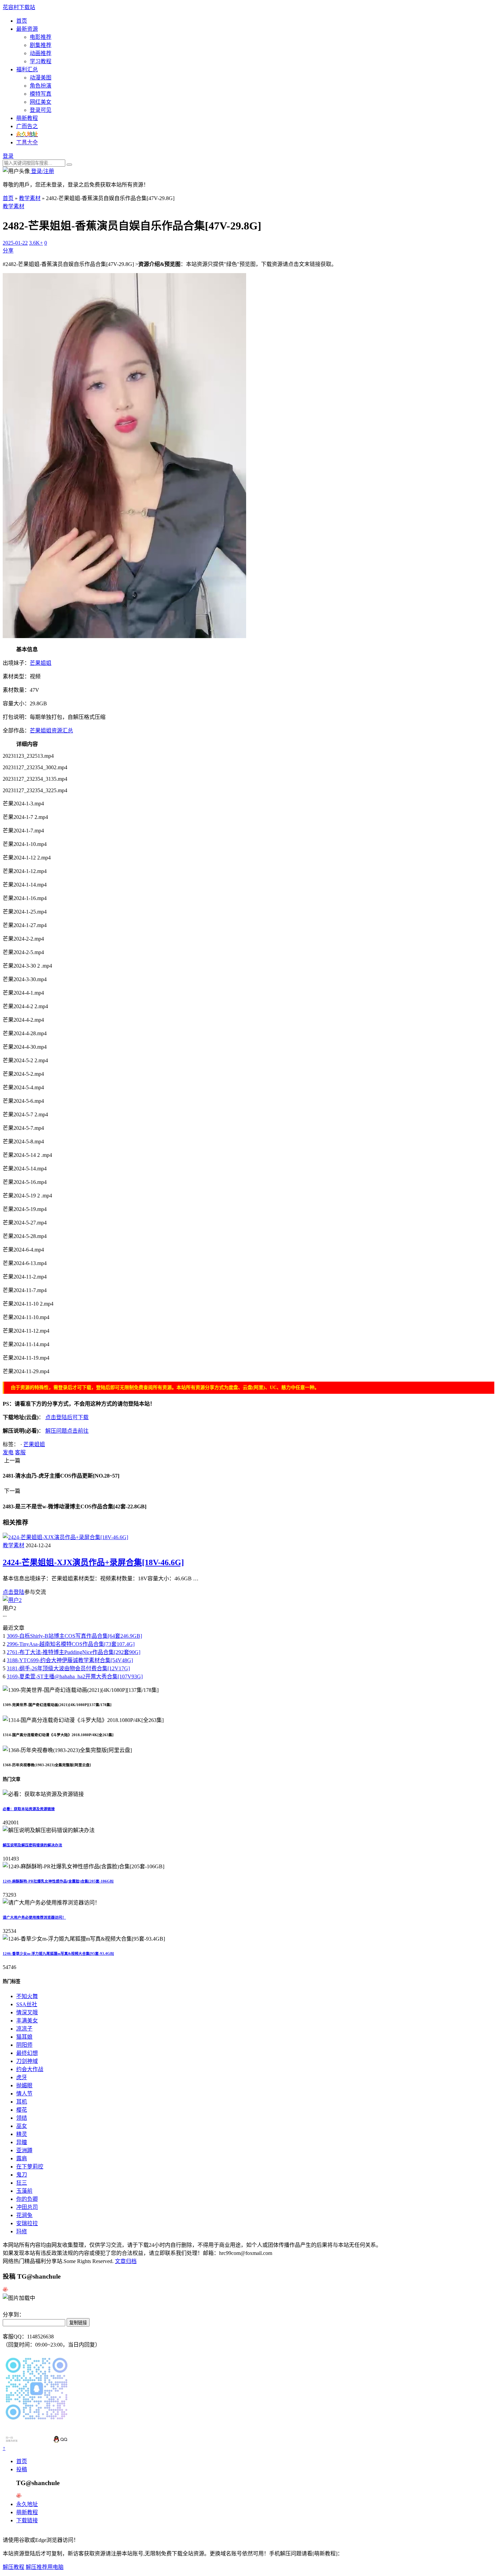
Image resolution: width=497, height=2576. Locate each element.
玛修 (22, 2231)
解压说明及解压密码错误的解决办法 (32, 1845)
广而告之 (27, 126)
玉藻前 (24, 2191)
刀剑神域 (27, 2061)
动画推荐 (41, 53)
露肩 (22, 2158)
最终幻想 (27, 2053)
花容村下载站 (19, 7)
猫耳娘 (24, 2037)
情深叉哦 (27, 2012)
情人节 (24, 2094)
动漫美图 (41, 78)
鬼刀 (22, 2175)
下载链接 (27, 2520)
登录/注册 (42, 171)
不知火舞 (27, 1996)
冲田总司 (27, 2207)
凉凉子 (24, 2029)
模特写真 (41, 94)
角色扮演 (41, 86)
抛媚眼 (24, 2085)
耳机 (22, 2102)
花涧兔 (24, 2215)
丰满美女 (27, 2021)
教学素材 (30, 198)
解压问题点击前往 (67, 1431)
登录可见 (41, 110)
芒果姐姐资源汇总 (51, 731)
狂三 (22, 2183)
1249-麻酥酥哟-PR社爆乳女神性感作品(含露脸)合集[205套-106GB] (58, 1881)
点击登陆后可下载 (67, 1417)
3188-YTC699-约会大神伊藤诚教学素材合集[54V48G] (70, 1660)
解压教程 (14, 2567)
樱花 (22, 2110)
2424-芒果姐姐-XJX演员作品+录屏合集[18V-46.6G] (93, 1562)
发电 (8, 1452)
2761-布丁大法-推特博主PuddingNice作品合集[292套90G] (74, 1652)
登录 (8, 156)
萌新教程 (27, 118)
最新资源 (27, 29)
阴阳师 (24, 2045)
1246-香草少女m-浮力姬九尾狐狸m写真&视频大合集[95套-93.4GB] (58, 1953)
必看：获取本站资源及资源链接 (29, 1809)
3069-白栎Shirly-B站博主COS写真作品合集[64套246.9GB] (74, 1636)
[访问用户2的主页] (12, 1600)
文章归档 (126, 2261)
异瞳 (22, 2142)
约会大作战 (30, 2069)
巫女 (22, 2126)
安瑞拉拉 (27, 2223)
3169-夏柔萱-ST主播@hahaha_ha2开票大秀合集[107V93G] (75, 1676)
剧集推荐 (41, 45)
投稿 (22, 2469)
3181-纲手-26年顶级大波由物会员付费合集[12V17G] (68, 1668)
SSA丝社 (27, 2004)
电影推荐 (41, 37)
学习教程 (41, 61)
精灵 (22, 2134)
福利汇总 (27, 69)
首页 (22, 21)
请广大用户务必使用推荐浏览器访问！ (34, 1917)
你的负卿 (27, 2199)
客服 (20, 1452)
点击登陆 (14, 1592)
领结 (22, 2118)
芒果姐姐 (41, 663)
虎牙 (22, 2077)
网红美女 (41, 102)
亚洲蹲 (24, 2150)
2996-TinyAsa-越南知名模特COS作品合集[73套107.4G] (71, 1644)
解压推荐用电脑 (45, 2567)
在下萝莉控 (30, 2167)
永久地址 (27, 2504)
